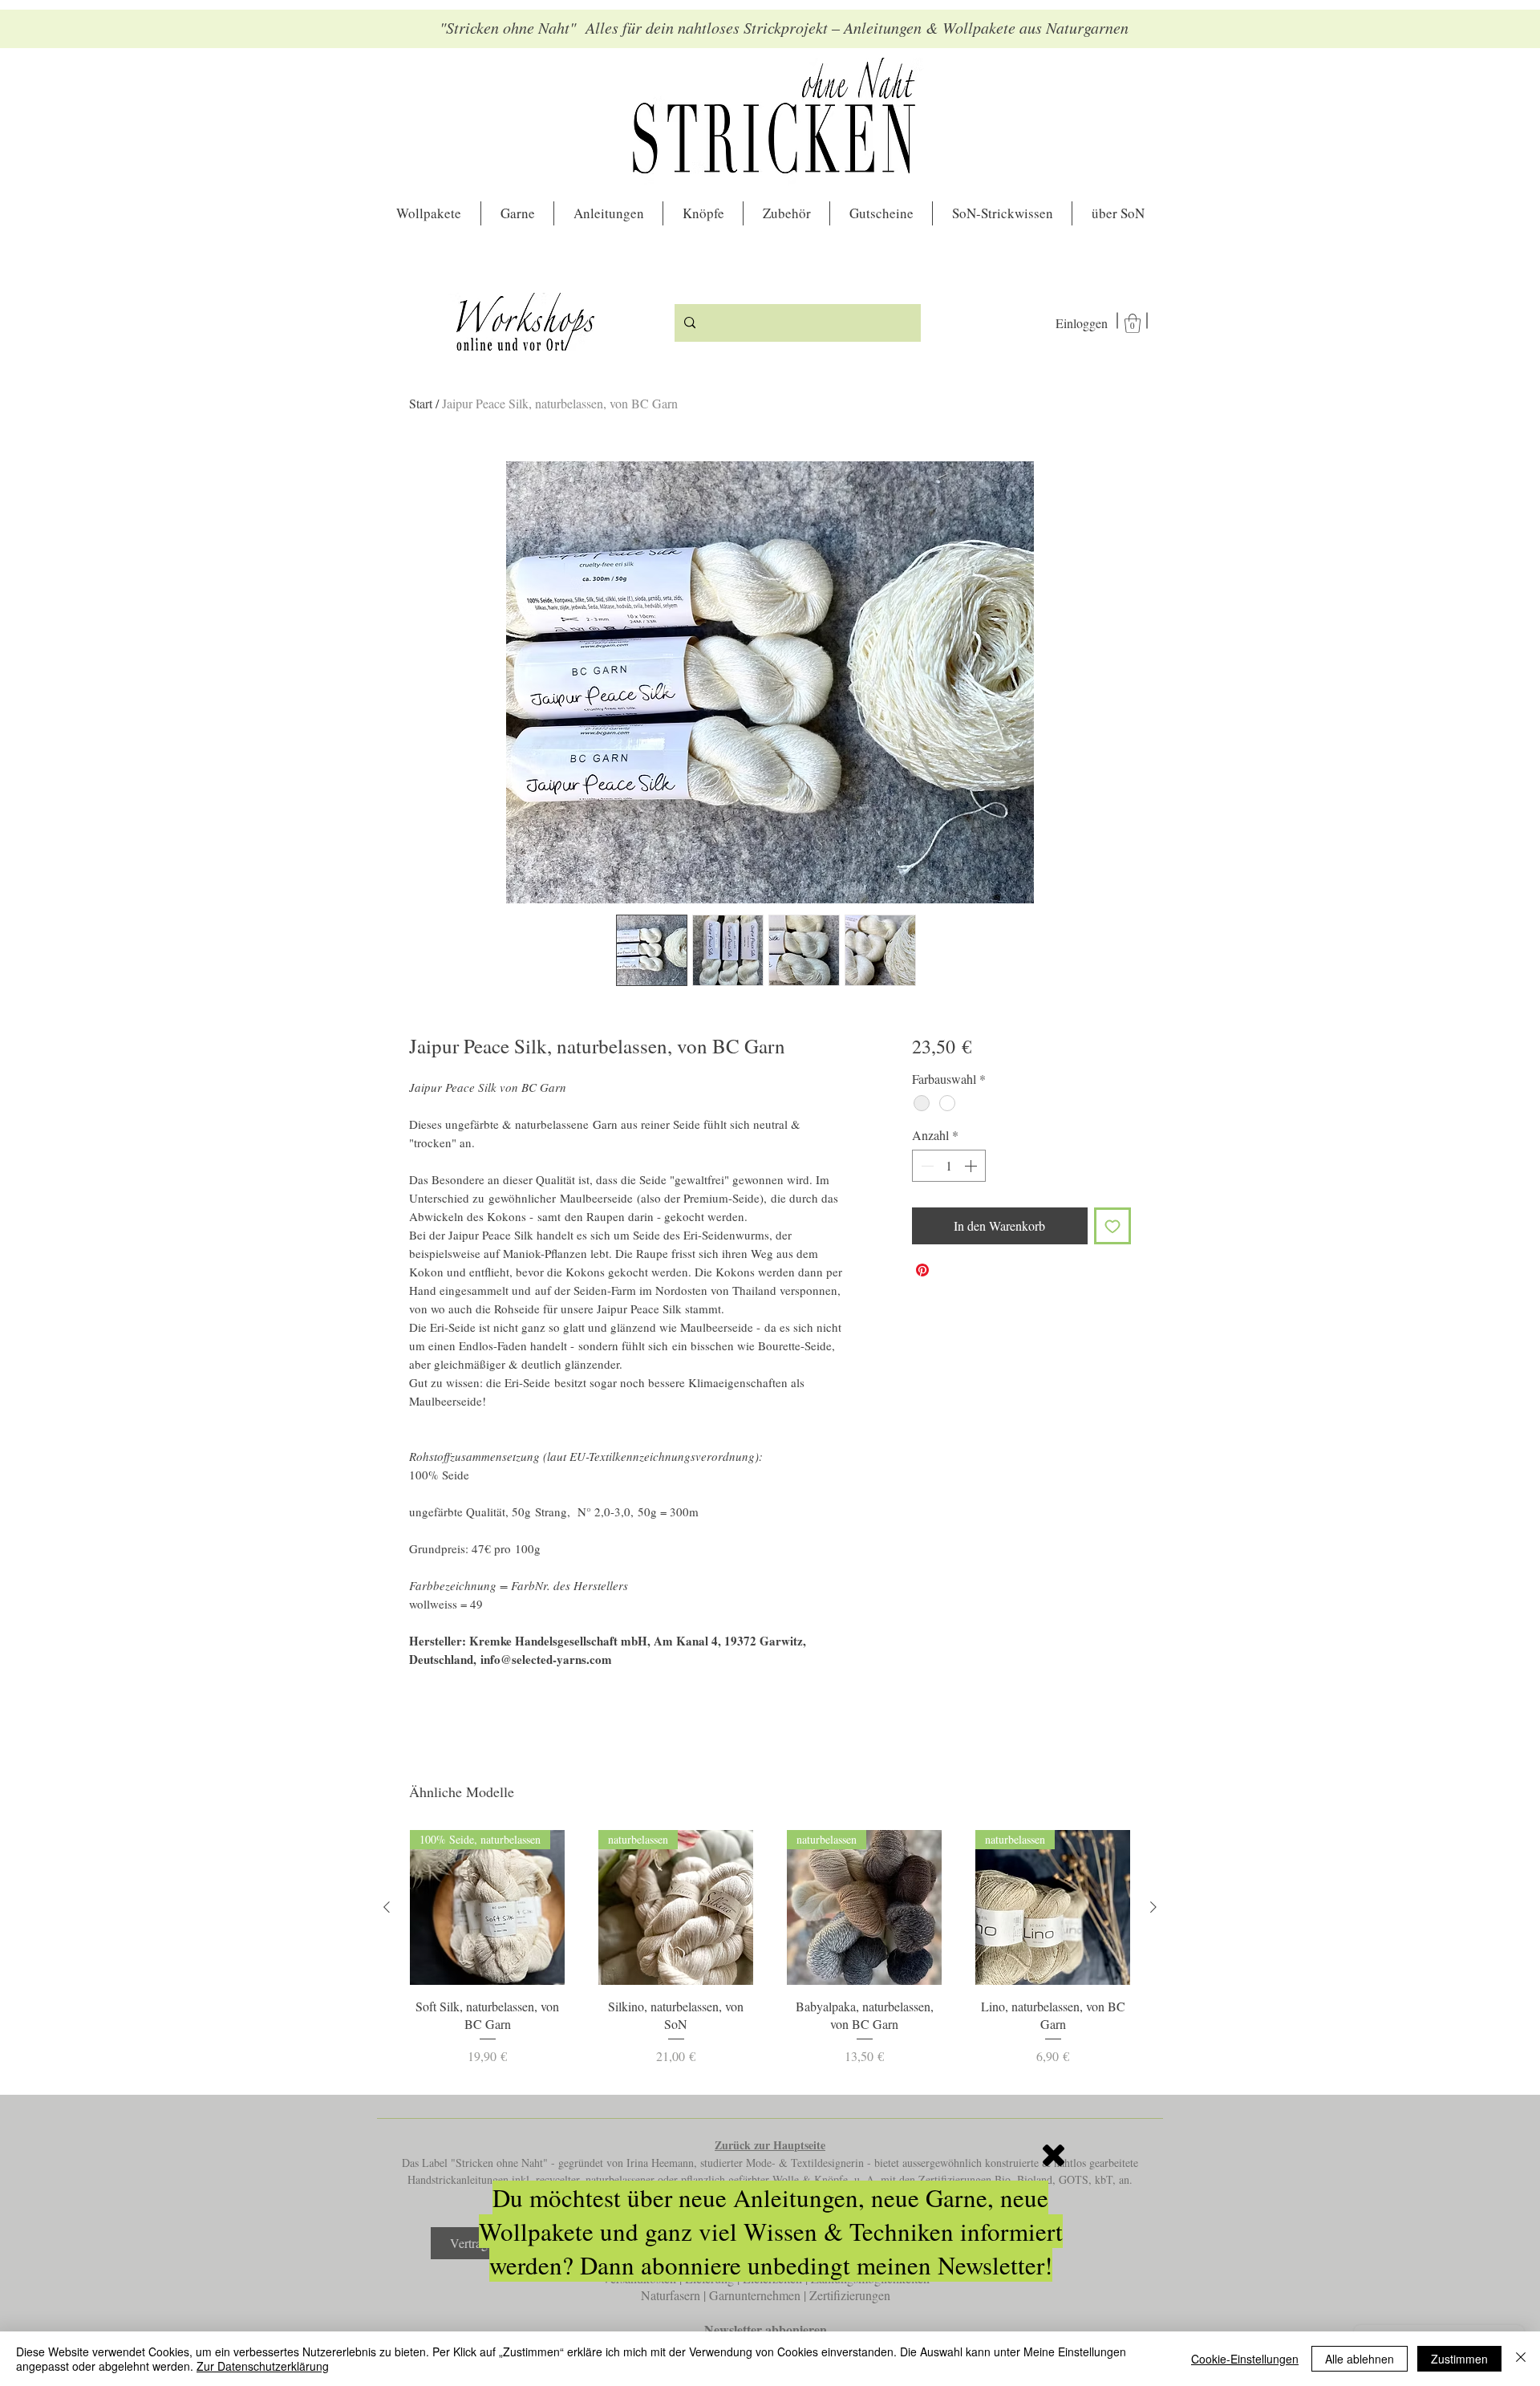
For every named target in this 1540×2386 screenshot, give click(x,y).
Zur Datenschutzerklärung (263, 2366)
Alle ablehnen (1360, 2359)
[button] (1054, 2155)
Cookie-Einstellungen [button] (1245, 2359)
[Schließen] (1521, 2359)
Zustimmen (1459, 2359)
